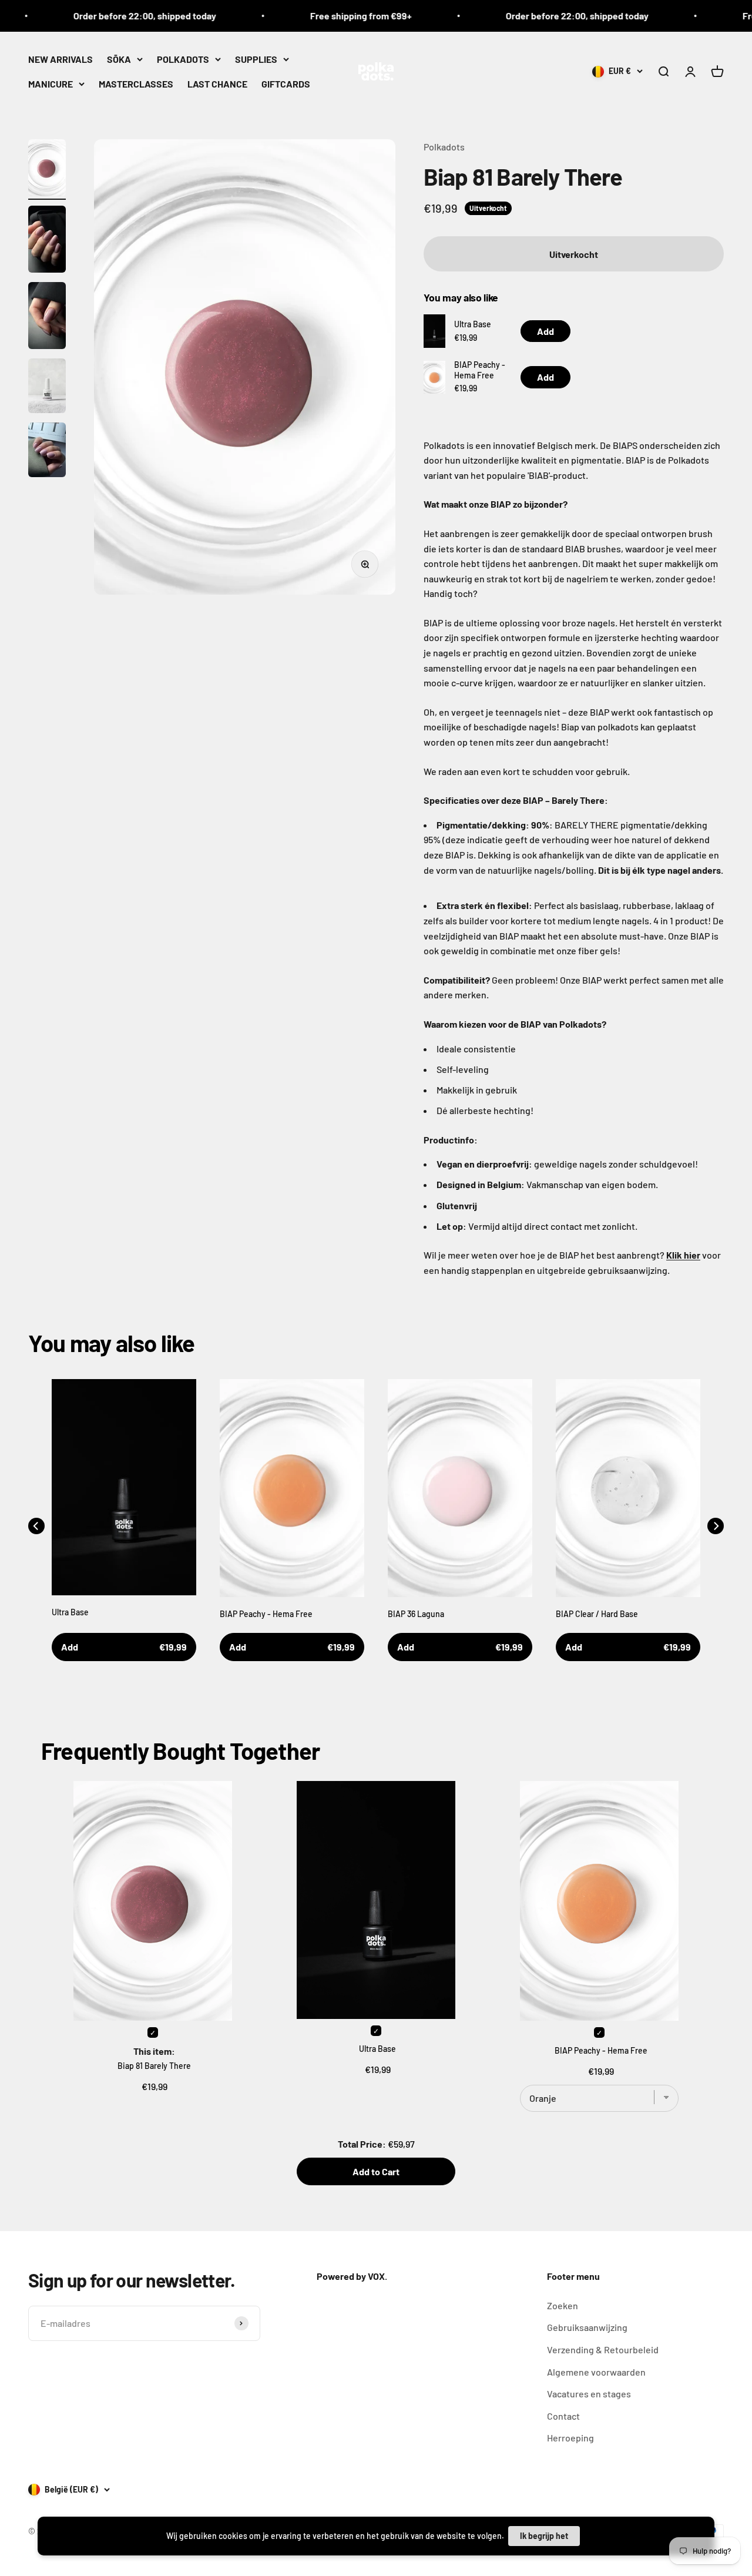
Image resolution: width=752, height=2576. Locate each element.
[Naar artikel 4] (47, 388)
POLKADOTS (183, 59)
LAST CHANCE (217, 83)
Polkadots (444, 147)
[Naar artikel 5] (47, 452)
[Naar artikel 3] (47, 317)
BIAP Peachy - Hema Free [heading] (266, 1614)
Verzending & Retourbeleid (603, 2349)
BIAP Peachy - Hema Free (480, 370)
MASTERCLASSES (136, 83)
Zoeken (563, 2305)
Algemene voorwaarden (596, 2372)
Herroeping (570, 2438)
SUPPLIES (256, 59)
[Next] (716, 1526)
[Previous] (36, 1526)
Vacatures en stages (589, 2394)
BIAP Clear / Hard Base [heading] (597, 1614)
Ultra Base (473, 324)
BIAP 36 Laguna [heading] (416, 1614)
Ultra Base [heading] (70, 1612)
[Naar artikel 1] (47, 170)
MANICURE (51, 83)
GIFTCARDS (286, 83)
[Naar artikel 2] (47, 241)
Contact (563, 2416)
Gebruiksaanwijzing (587, 2327)
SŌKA (119, 59)
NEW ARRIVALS (61, 59)
